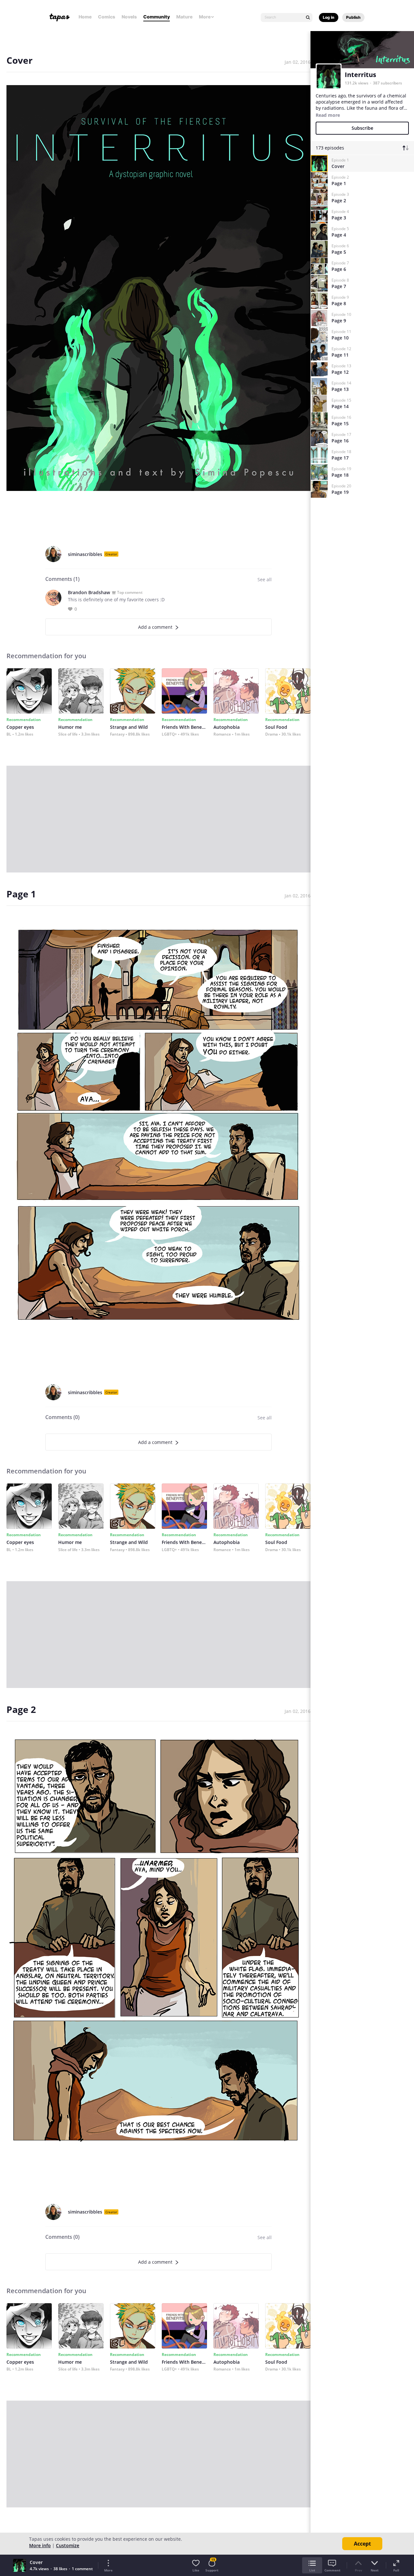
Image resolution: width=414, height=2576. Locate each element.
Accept (362, 2544)
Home (85, 17)
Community (157, 17)
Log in (329, 17)
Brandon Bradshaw (89, 592)
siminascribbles (85, 554)
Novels (129, 17)
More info (40, 2545)
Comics (107, 17)
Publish (353, 17)
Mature (184, 17)
